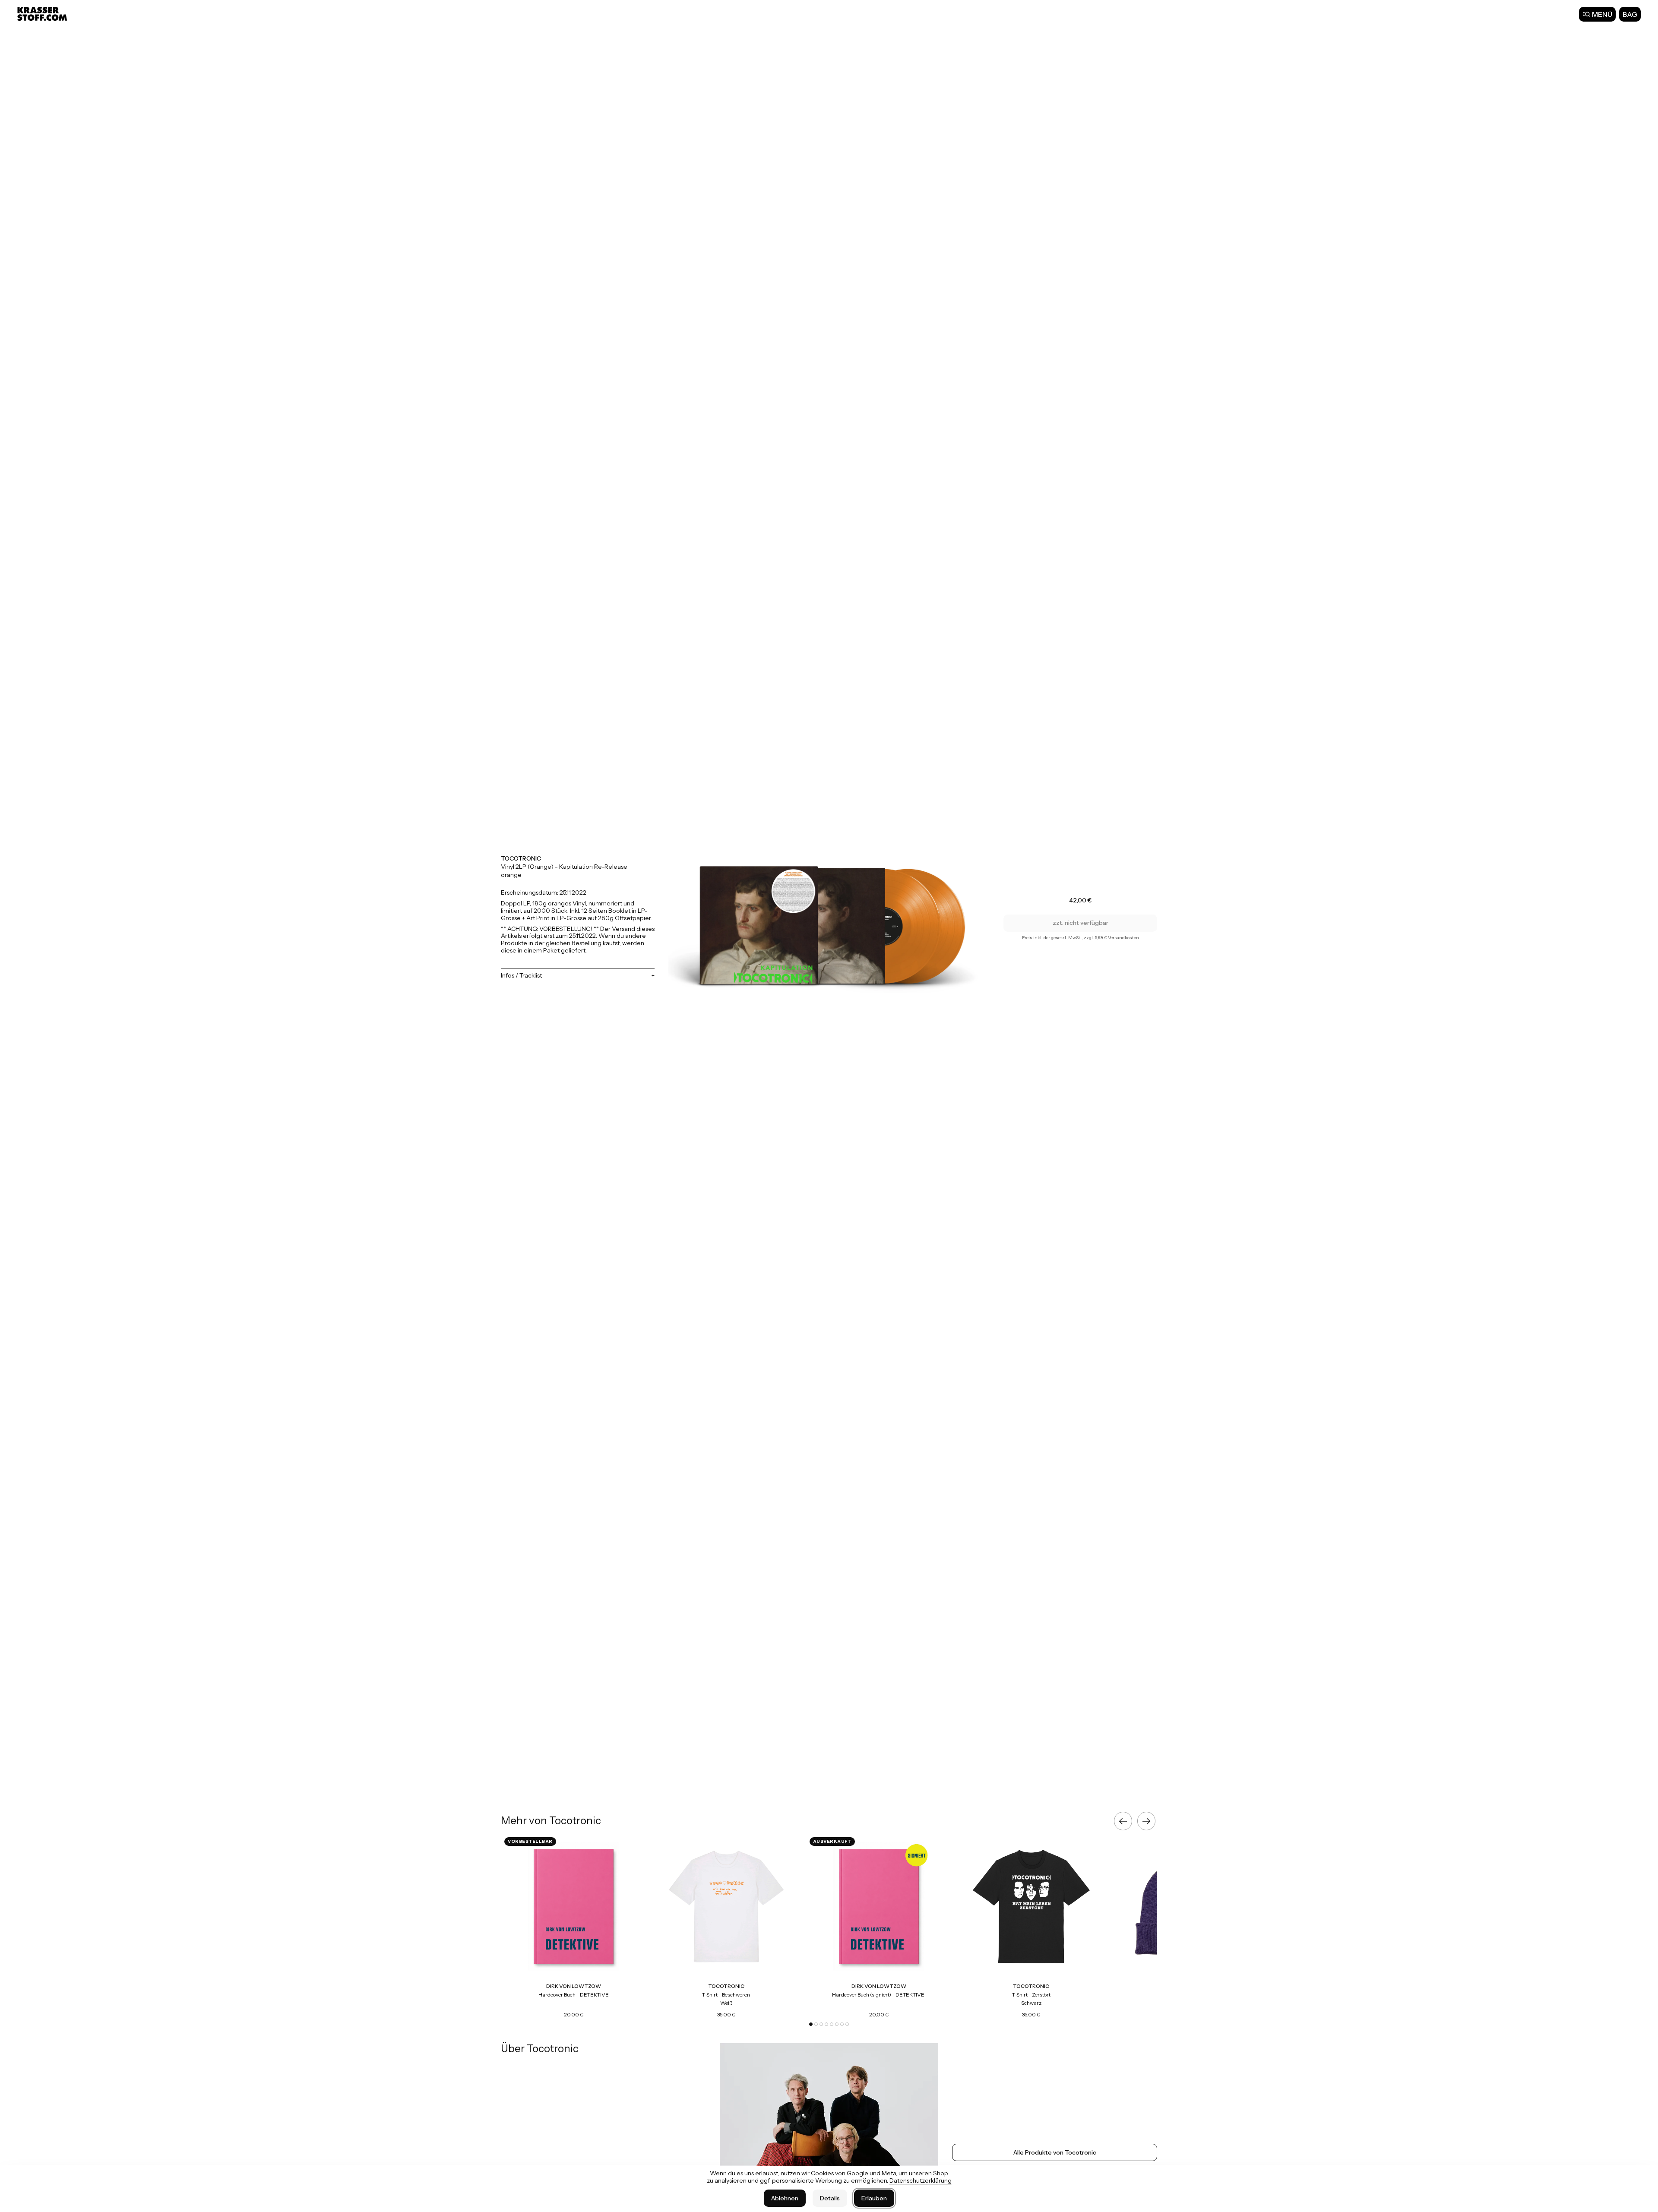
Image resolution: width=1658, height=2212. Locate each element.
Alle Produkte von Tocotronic (1055, 2152)
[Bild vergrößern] (829, 918)
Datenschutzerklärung (921, 2180)
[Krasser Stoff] (43, 14)
